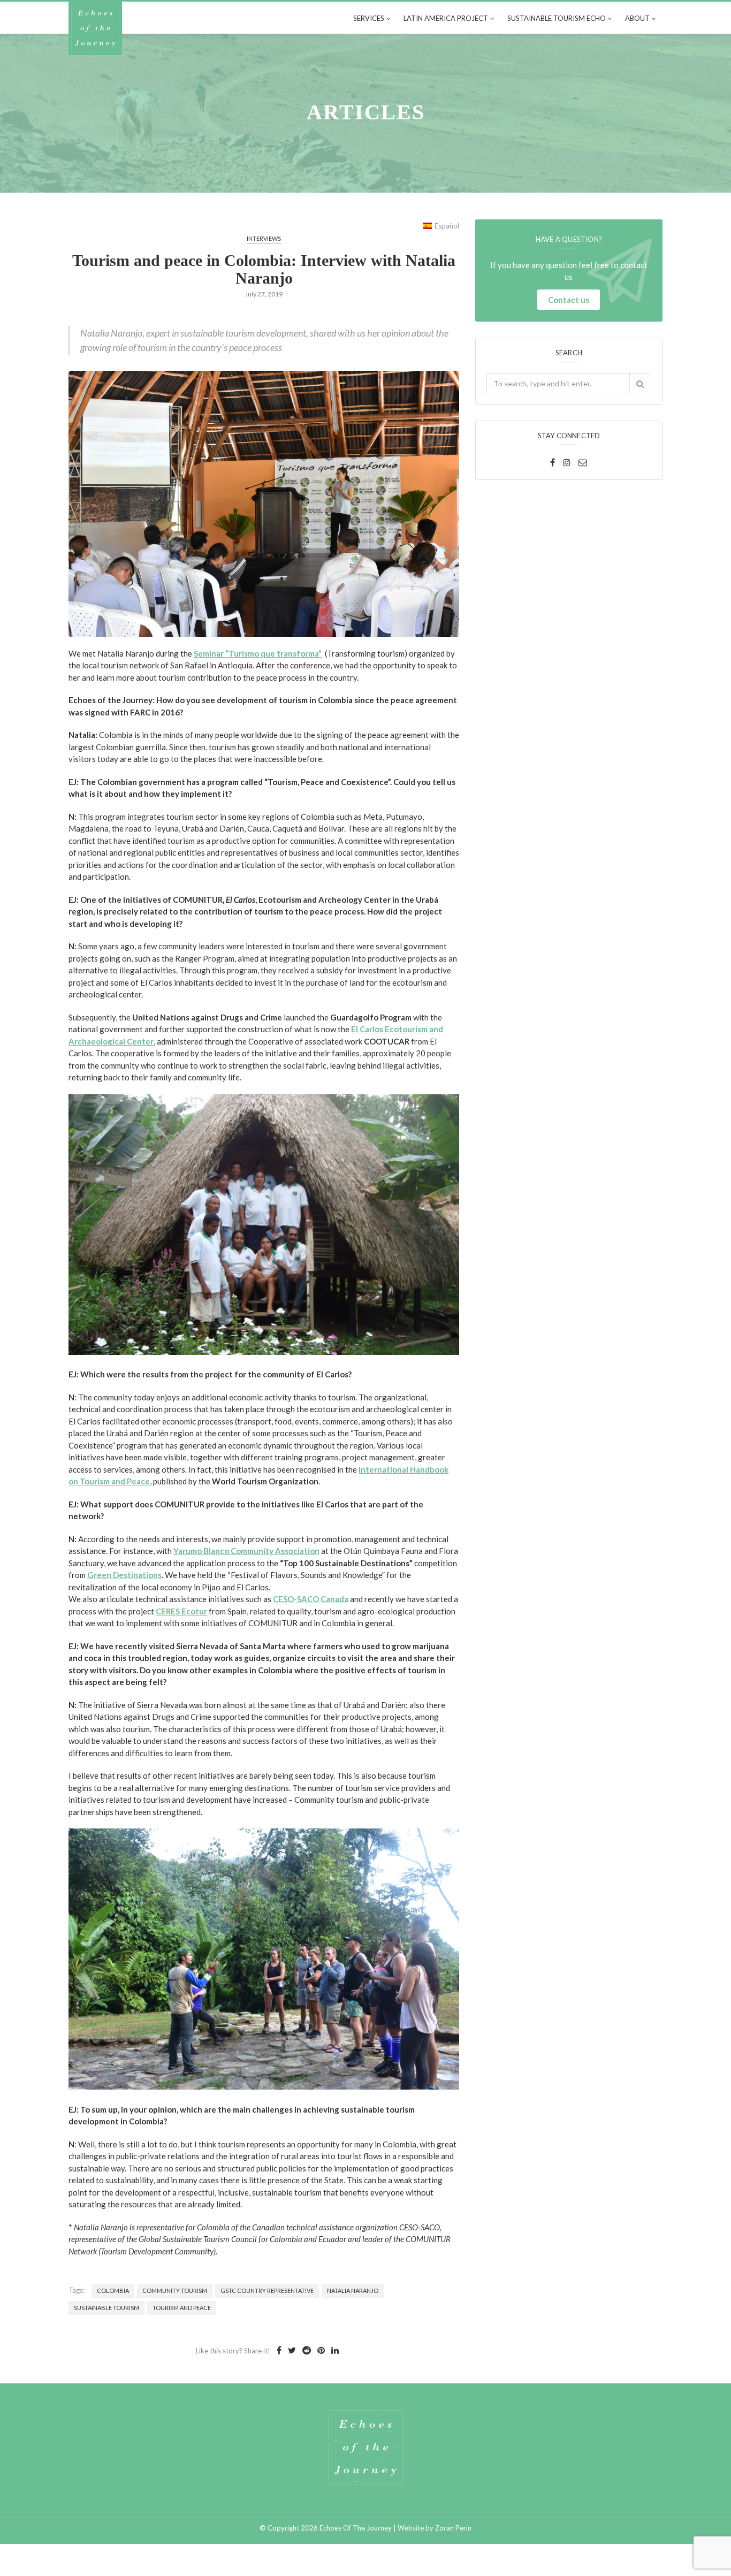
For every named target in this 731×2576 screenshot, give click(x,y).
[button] (640, 383)
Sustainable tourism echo (557, 18)
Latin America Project (446, 18)
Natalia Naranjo (353, 2291)
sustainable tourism (106, 2308)
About (637, 18)
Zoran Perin (453, 2528)
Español (447, 226)
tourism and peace (182, 2308)
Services (369, 18)
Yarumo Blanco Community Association (246, 1551)
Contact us (569, 300)
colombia (113, 2291)
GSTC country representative (267, 2291)
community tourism (175, 2291)
